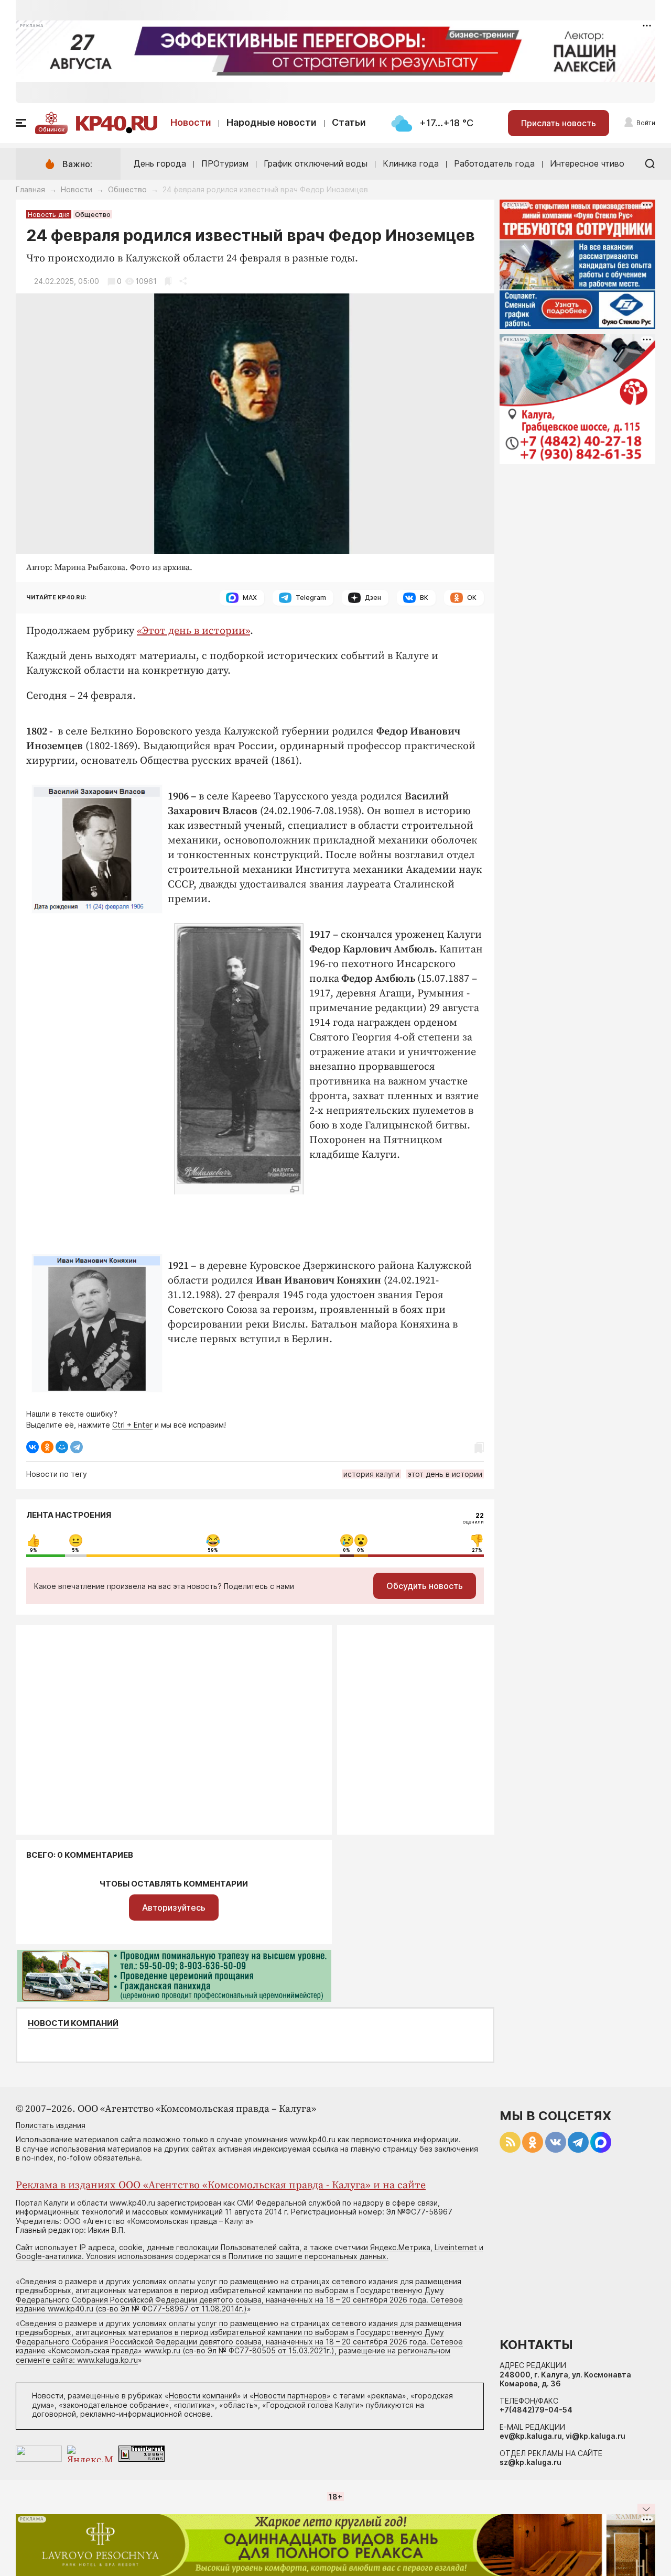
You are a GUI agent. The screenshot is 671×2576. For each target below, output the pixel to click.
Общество (127, 189)
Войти (646, 123)
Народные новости (272, 122)
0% (347, 1550)
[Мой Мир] (62, 1447)
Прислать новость (559, 123)
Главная (30, 189)
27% (477, 1550)
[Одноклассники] (47, 1447)
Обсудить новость (425, 1586)
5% (75, 1550)
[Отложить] (168, 281)
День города (160, 163)
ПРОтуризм (225, 163)
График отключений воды (316, 163)
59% (213, 1550)
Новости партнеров (290, 2396)
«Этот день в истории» (193, 631)
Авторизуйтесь (174, 1908)
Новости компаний (73, 2023)
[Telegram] (77, 1447)
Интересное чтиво (587, 163)
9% (34, 1550)
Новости (191, 122)
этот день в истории (445, 1474)
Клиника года (411, 163)
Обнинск (51, 129)
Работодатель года (494, 163)
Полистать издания (51, 2125)
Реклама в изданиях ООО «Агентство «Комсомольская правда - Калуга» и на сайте (221, 2185)
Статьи (349, 122)
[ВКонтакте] (33, 1447)
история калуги (371, 1474)
